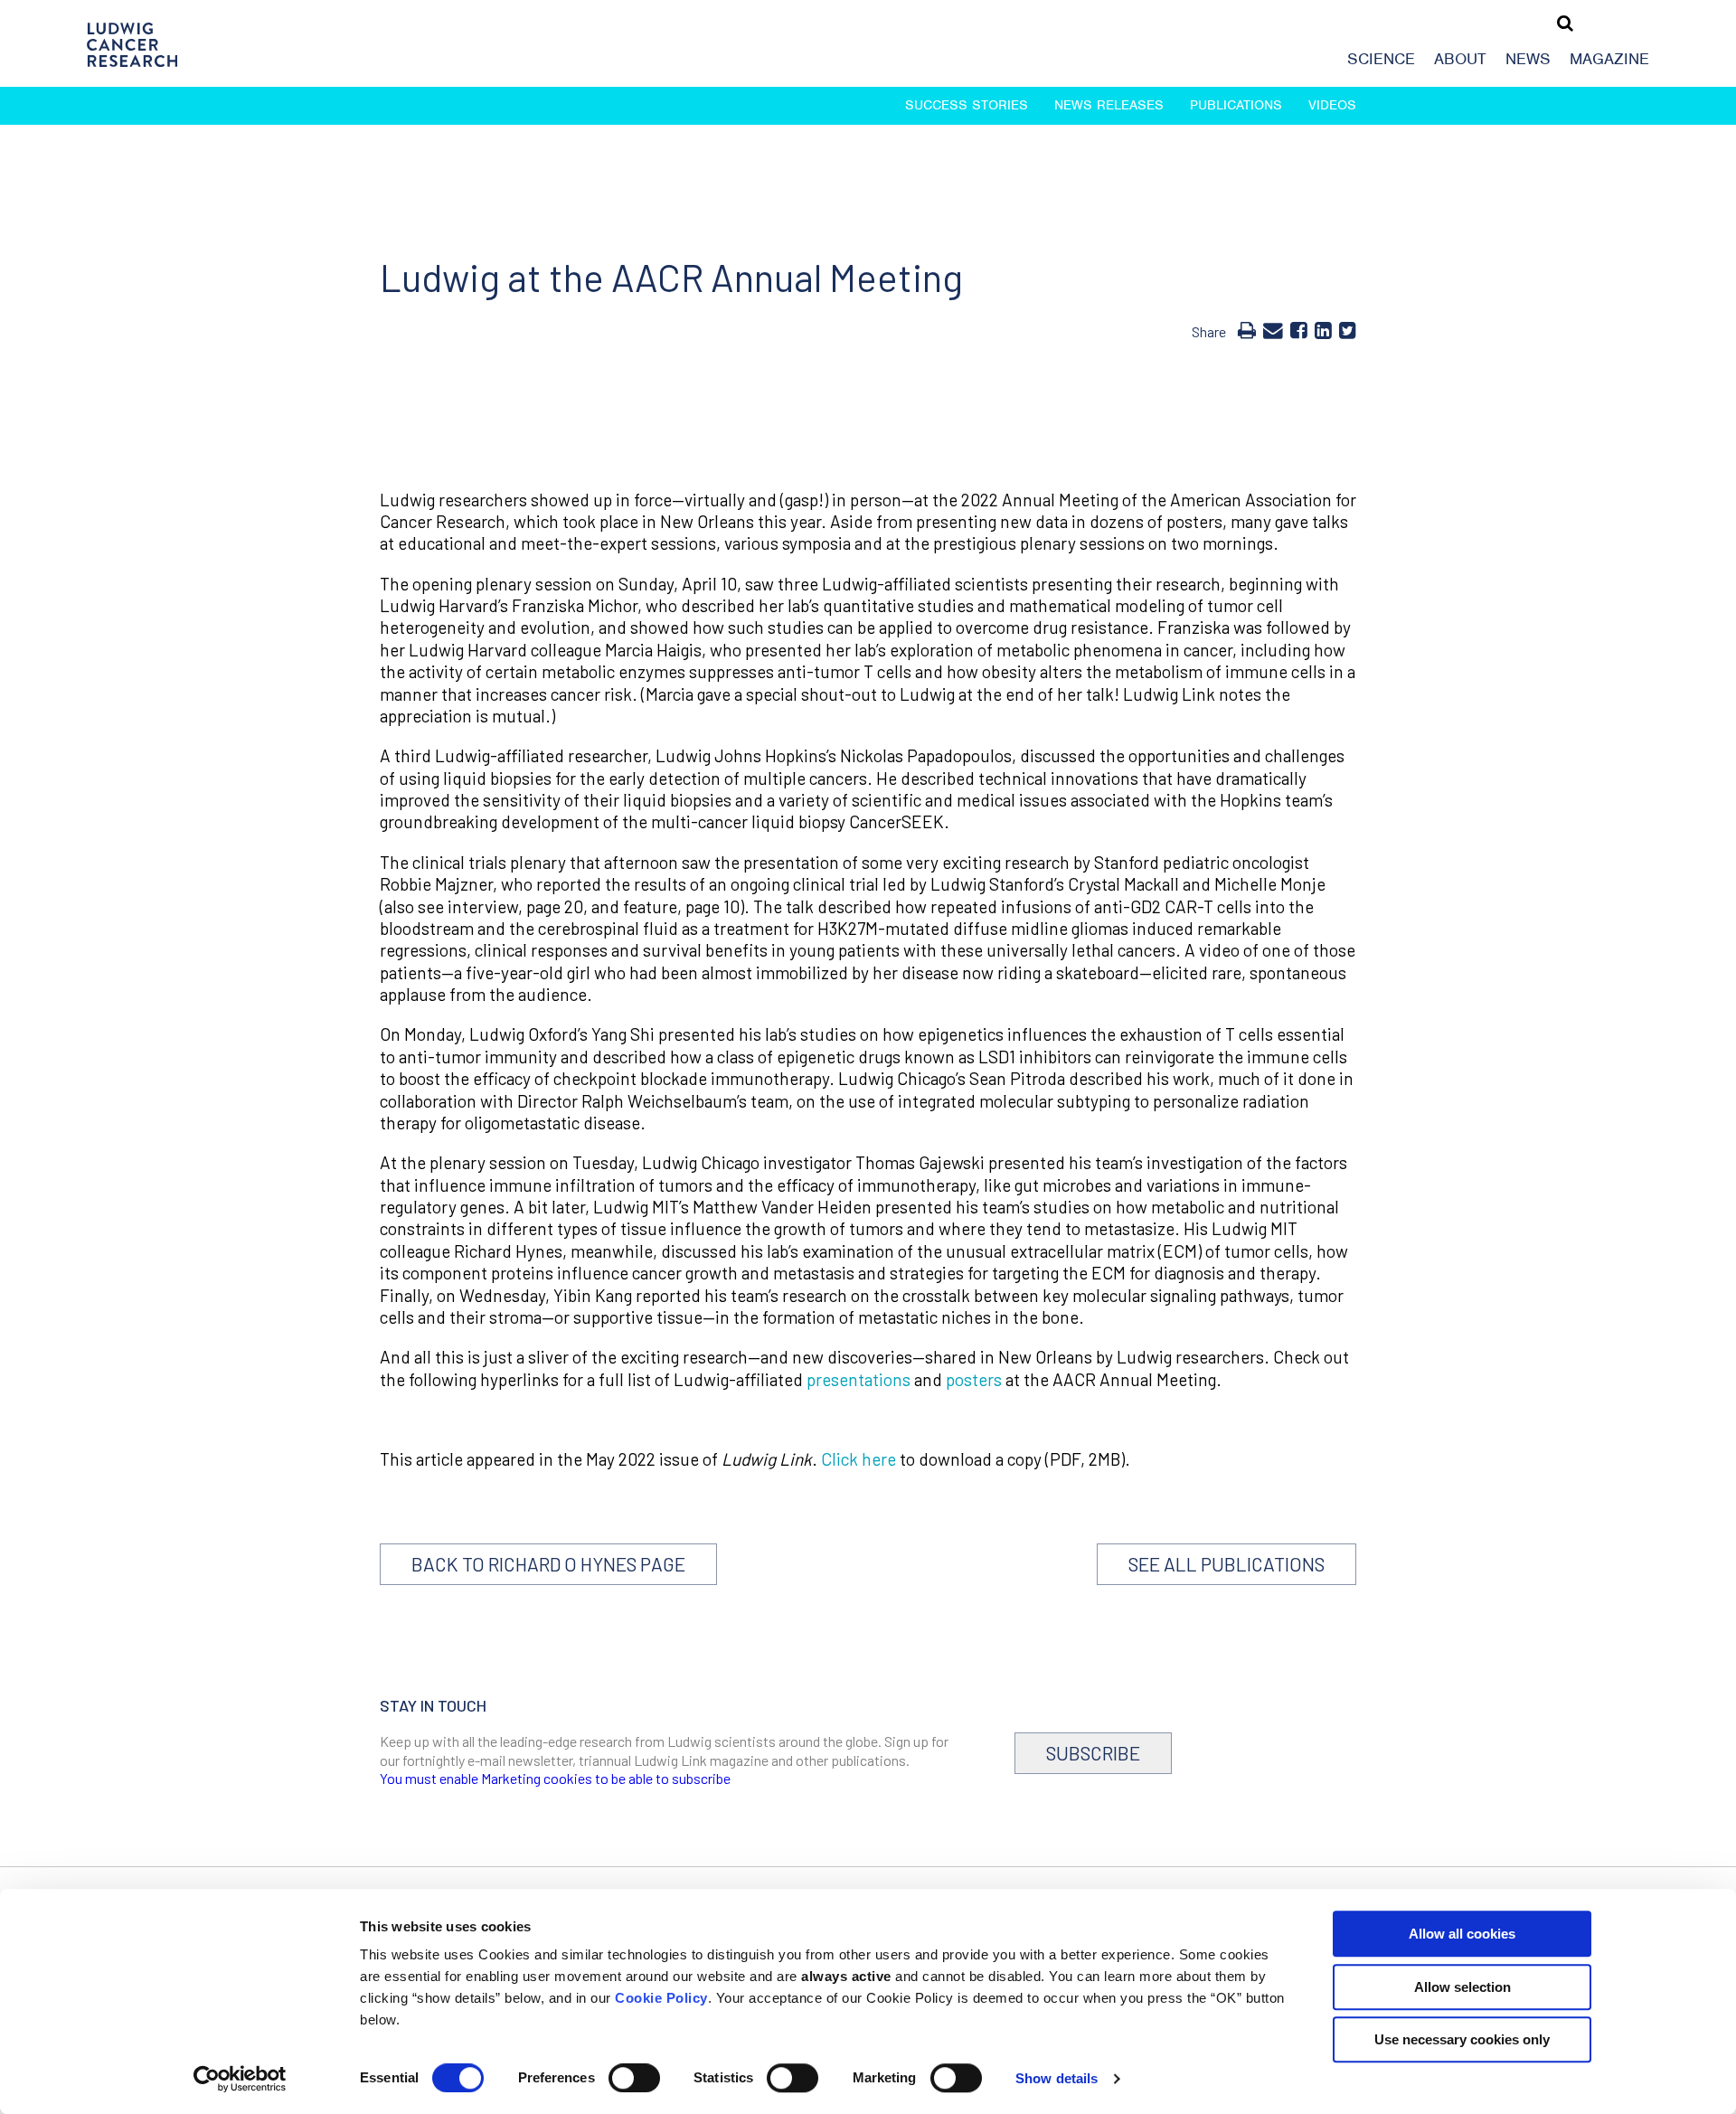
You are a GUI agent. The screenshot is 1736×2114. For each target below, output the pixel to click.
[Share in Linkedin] (1323, 329)
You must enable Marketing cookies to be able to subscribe (555, 1778)
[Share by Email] (1273, 329)
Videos (1332, 105)
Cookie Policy (661, 1998)
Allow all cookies (1462, 1934)
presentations (859, 1379)
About (1460, 59)
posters (974, 1379)
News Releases (1109, 105)
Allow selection (1462, 1987)
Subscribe (1093, 1753)
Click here (859, 1459)
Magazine (1609, 59)
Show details (1057, 2078)
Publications (1236, 105)
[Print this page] (1247, 329)
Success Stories (967, 105)
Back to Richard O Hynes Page (548, 1564)
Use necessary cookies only (1462, 2039)
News (1528, 59)
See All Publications (1227, 1564)
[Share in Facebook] (1299, 329)
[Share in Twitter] (1348, 329)
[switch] (634, 2078)
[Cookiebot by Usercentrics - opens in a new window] (240, 2079)
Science (1381, 59)
